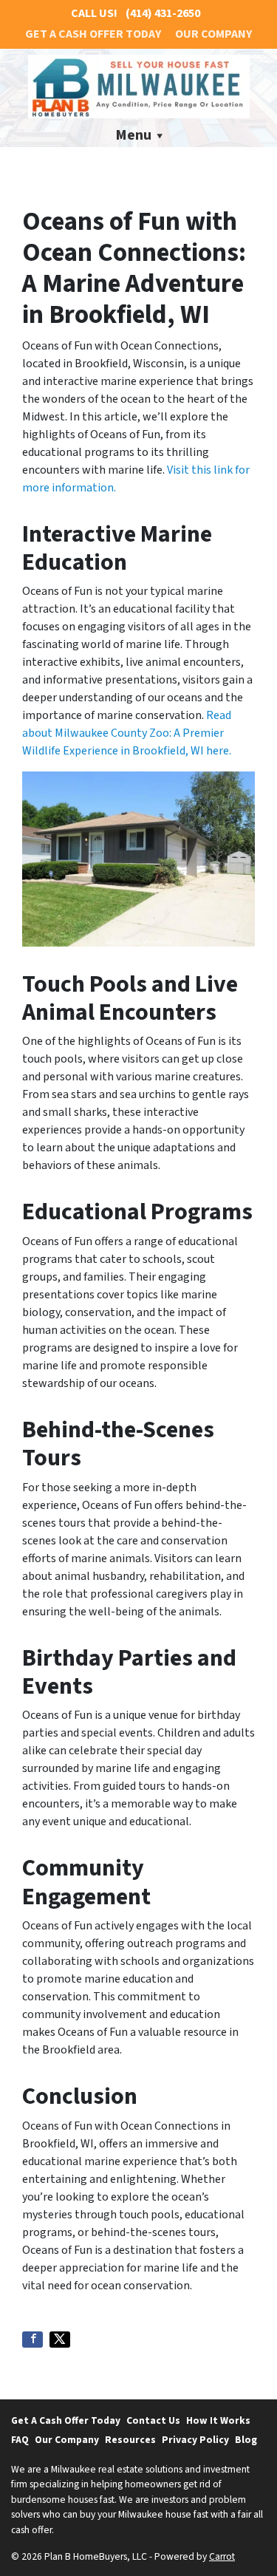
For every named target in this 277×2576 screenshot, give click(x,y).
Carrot (222, 2556)
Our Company (213, 34)
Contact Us (153, 2420)
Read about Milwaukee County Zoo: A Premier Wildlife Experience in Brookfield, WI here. (127, 733)
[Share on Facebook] (33, 2340)
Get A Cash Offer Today (93, 34)
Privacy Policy (195, 2440)
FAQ (20, 2440)
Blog (246, 2440)
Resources (130, 2440)
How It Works (218, 2420)
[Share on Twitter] (60, 2340)
